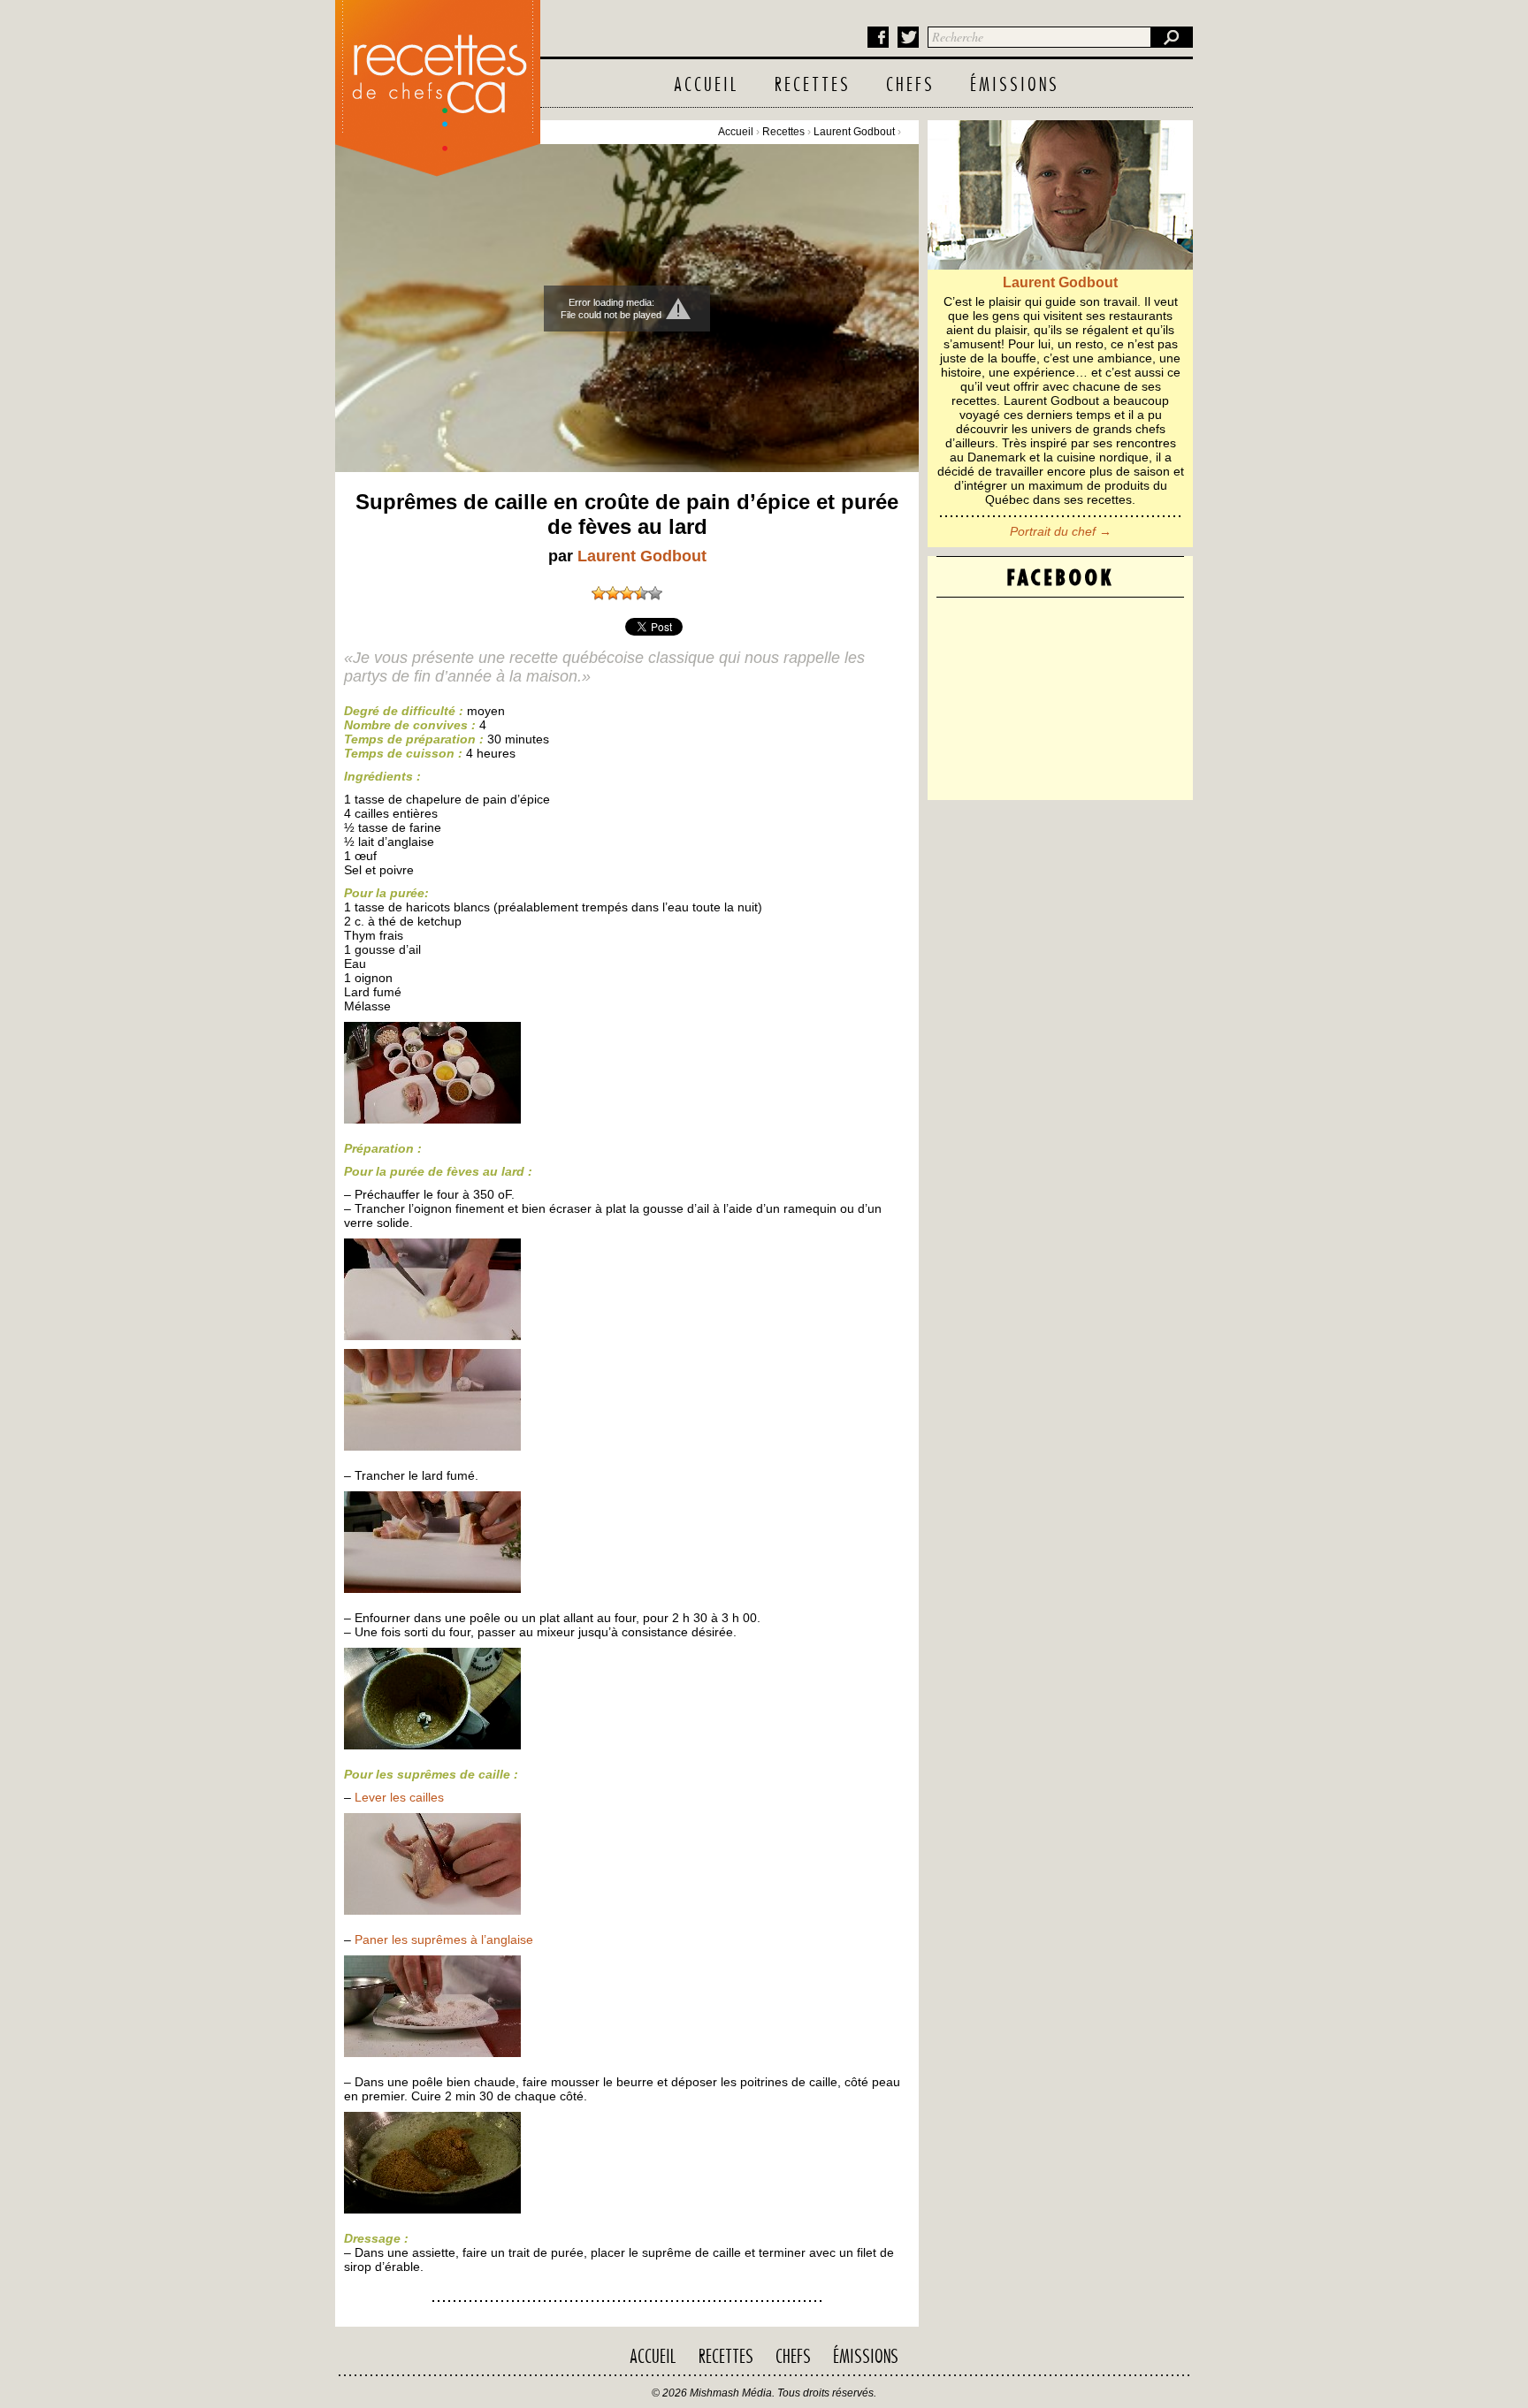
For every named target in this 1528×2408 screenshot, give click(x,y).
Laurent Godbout (854, 132)
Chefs (910, 86)
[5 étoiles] (655, 593)
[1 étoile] (599, 593)
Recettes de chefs (438, 84)
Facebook (878, 37)
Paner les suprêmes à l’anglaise (444, 1939)
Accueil (707, 86)
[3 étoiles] (627, 593)
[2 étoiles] (613, 593)
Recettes (813, 86)
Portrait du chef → (1061, 531)
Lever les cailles (399, 1797)
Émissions (1015, 86)
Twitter (908, 37)
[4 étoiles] (641, 593)
